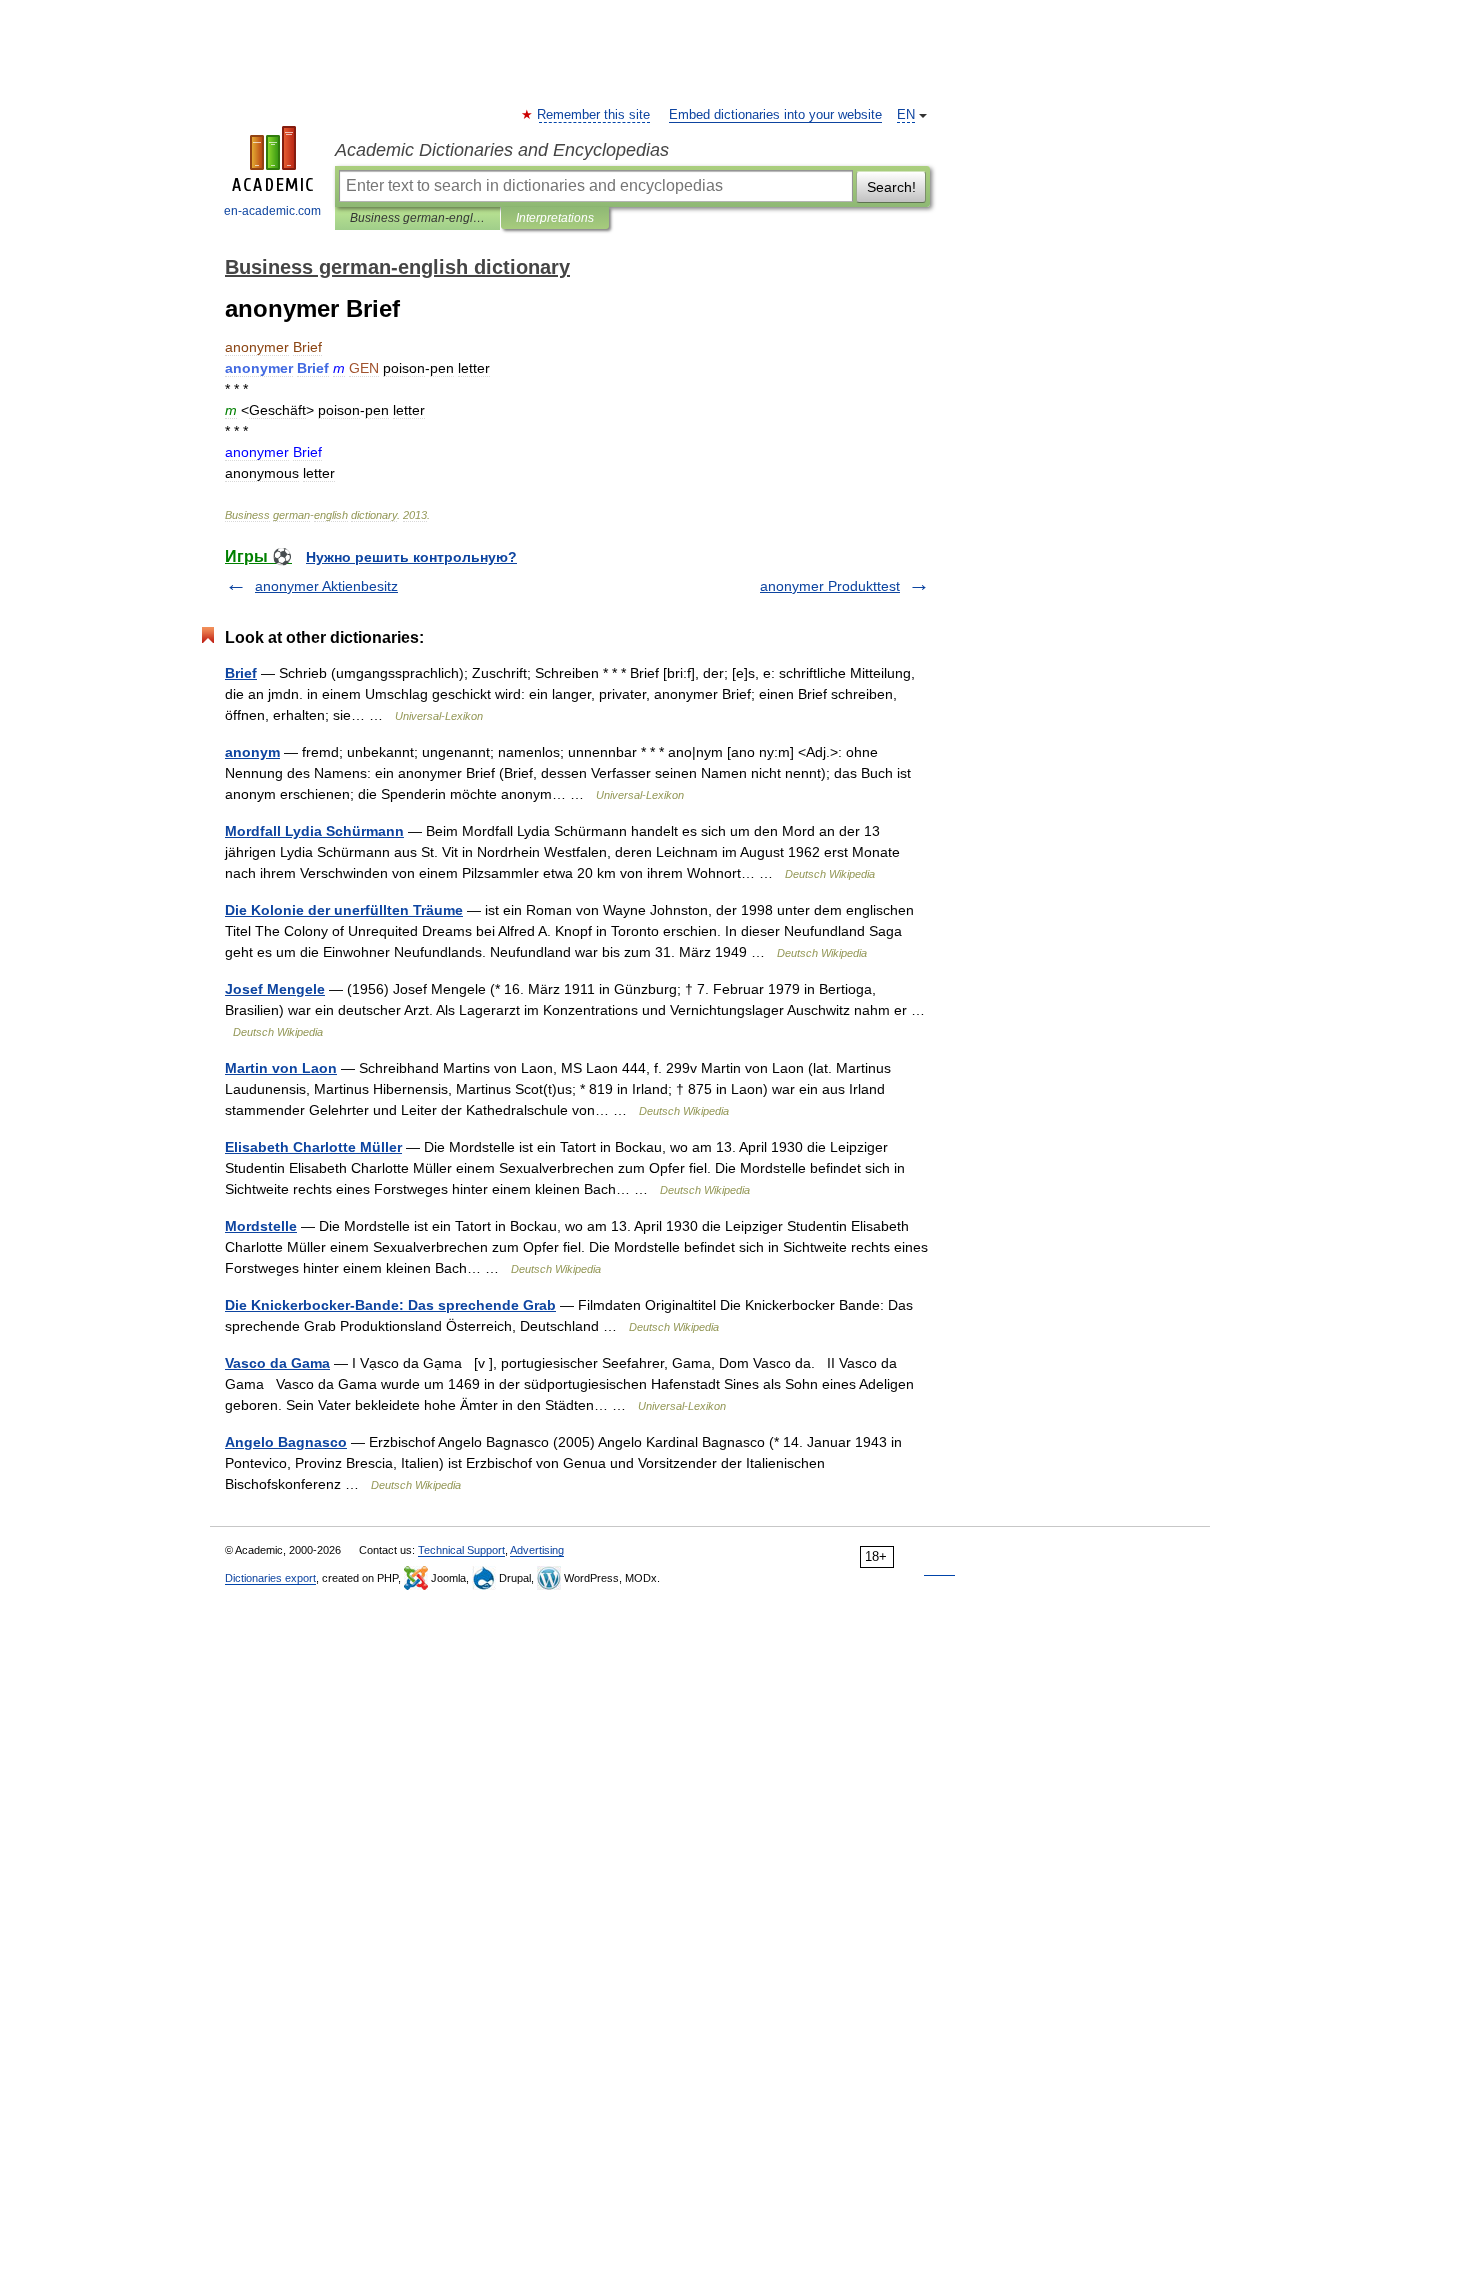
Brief (241, 673)
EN (906, 115)
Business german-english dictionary (417, 218)
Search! (891, 187)
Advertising (537, 1550)
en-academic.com (272, 211)
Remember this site (594, 115)
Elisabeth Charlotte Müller (313, 1147)
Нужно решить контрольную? (411, 557)
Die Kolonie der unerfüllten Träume (344, 910)
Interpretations (555, 218)
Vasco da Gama (277, 1363)
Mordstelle (261, 1226)
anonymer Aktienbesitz (326, 586)
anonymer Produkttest (830, 586)
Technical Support (461, 1550)
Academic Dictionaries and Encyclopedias (502, 150)
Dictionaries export (270, 1578)
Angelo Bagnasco (286, 1442)
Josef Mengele (275, 989)
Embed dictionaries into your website (775, 115)
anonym (252, 752)
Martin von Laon (281, 1068)
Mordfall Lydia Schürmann (314, 831)
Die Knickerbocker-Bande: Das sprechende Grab (390, 1305)
